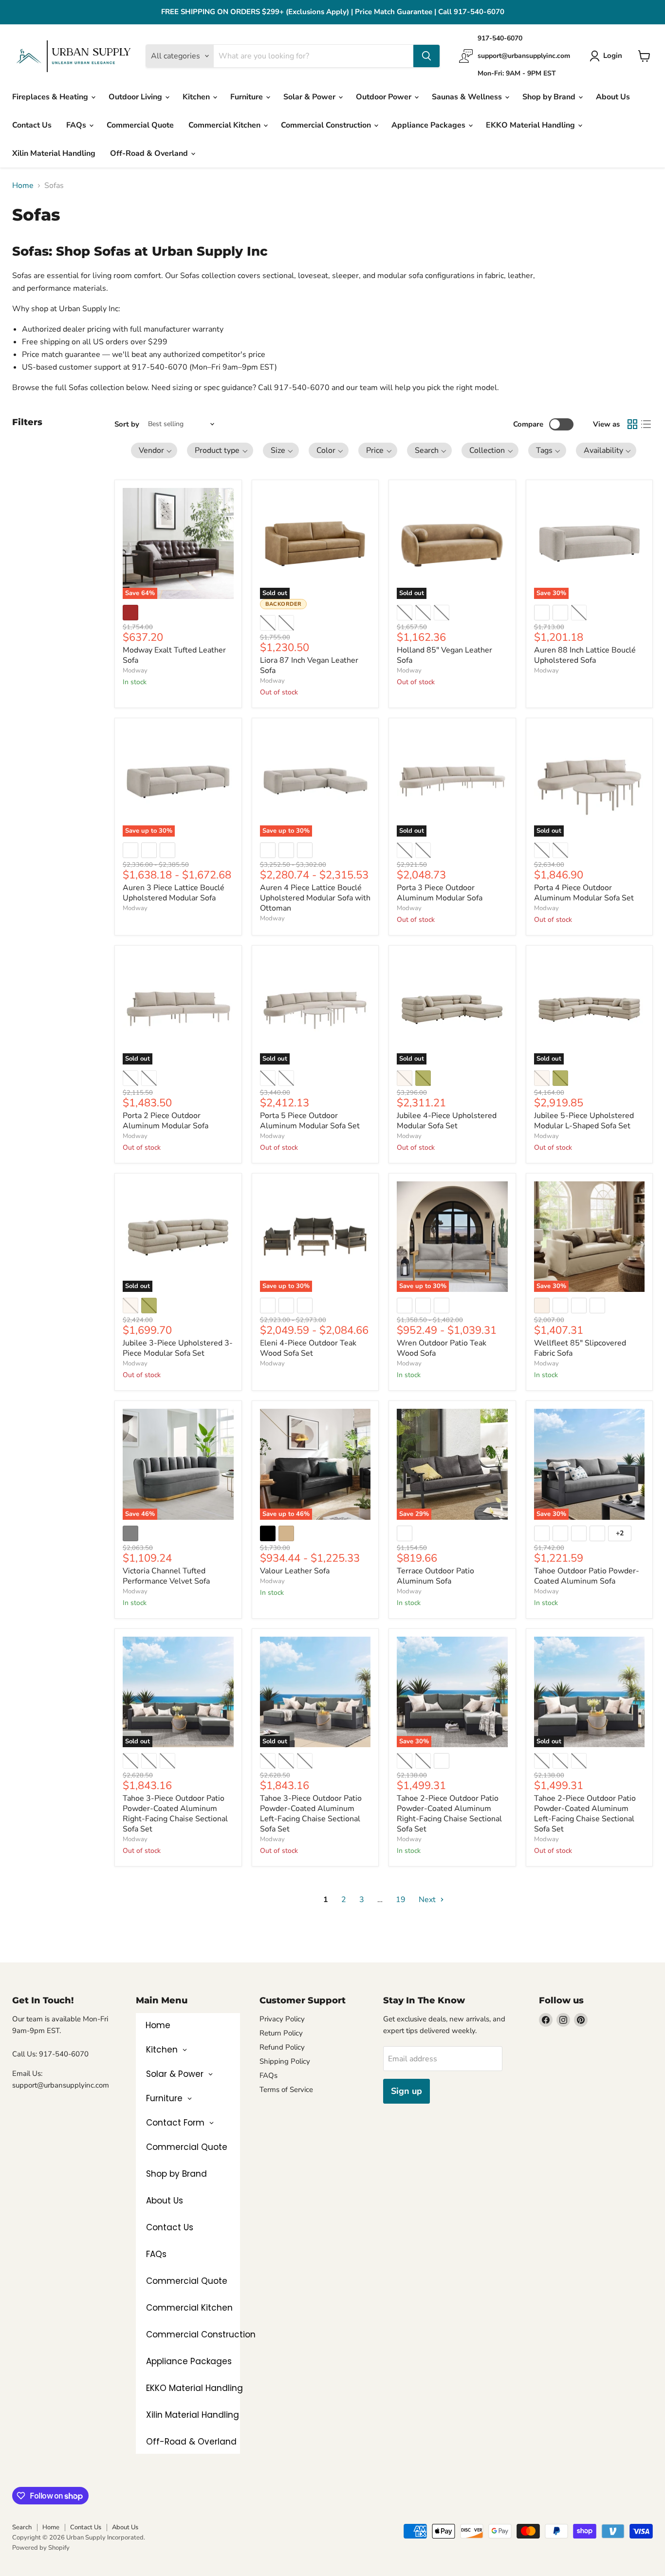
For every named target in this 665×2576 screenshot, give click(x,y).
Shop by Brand (550, 97)
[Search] (426, 56)
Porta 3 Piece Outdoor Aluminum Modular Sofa (440, 893)
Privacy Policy (282, 2019)
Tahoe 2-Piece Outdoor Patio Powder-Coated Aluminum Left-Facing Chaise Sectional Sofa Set (585, 1814)
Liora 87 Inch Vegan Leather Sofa (309, 665)
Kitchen (197, 97)
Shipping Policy (285, 2061)
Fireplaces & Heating (51, 97)
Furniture (248, 97)
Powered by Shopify (41, 2548)
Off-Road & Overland (150, 153)
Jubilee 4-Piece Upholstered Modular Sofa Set (447, 1121)
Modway (135, 671)
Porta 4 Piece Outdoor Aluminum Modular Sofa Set (584, 893)
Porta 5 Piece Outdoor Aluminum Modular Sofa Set (310, 1121)
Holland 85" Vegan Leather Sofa (444, 655)
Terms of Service (286, 2090)
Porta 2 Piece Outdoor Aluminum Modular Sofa (166, 1121)
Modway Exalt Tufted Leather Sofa (174, 655)
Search (22, 2527)
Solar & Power (310, 97)
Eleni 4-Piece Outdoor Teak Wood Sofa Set (308, 1348)
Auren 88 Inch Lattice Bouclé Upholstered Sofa (585, 655)
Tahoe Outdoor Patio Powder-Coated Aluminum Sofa (587, 1576)
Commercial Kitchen (225, 125)
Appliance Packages (429, 125)
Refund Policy (282, 2047)
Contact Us (32, 125)
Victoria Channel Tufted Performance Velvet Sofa (166, 1576)
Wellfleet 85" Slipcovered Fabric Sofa (580, 1348)
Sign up (406, 2091)
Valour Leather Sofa (295, 1571)
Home (23, 186)
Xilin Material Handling (54, 153)
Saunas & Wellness (468, 97)
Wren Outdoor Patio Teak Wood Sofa (442, 1348)
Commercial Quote (140, 125)
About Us (613, 97)
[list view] (646, 424)
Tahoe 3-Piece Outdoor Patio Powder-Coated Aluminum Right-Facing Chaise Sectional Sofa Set (175, 1814)
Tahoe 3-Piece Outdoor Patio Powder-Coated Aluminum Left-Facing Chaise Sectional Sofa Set (311, 1814)
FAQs (77, 125)
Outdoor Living (136, 97)
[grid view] (632, 424)
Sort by (127, 424)
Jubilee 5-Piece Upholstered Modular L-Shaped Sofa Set (584, 1121)
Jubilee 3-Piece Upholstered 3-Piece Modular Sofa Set (178, 1348)
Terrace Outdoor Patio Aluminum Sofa (435, 1576)
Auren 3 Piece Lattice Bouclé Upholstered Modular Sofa (174, 893)
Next (428, 1900)
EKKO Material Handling (531, 125)
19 (401, 1900)
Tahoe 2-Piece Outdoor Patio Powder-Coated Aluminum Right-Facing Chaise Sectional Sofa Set (449, 1814)
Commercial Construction (327, 125)
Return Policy (281, 2033)
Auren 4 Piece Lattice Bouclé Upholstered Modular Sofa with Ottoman (315, 898)
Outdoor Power (385, 97)
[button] (154, 450)
